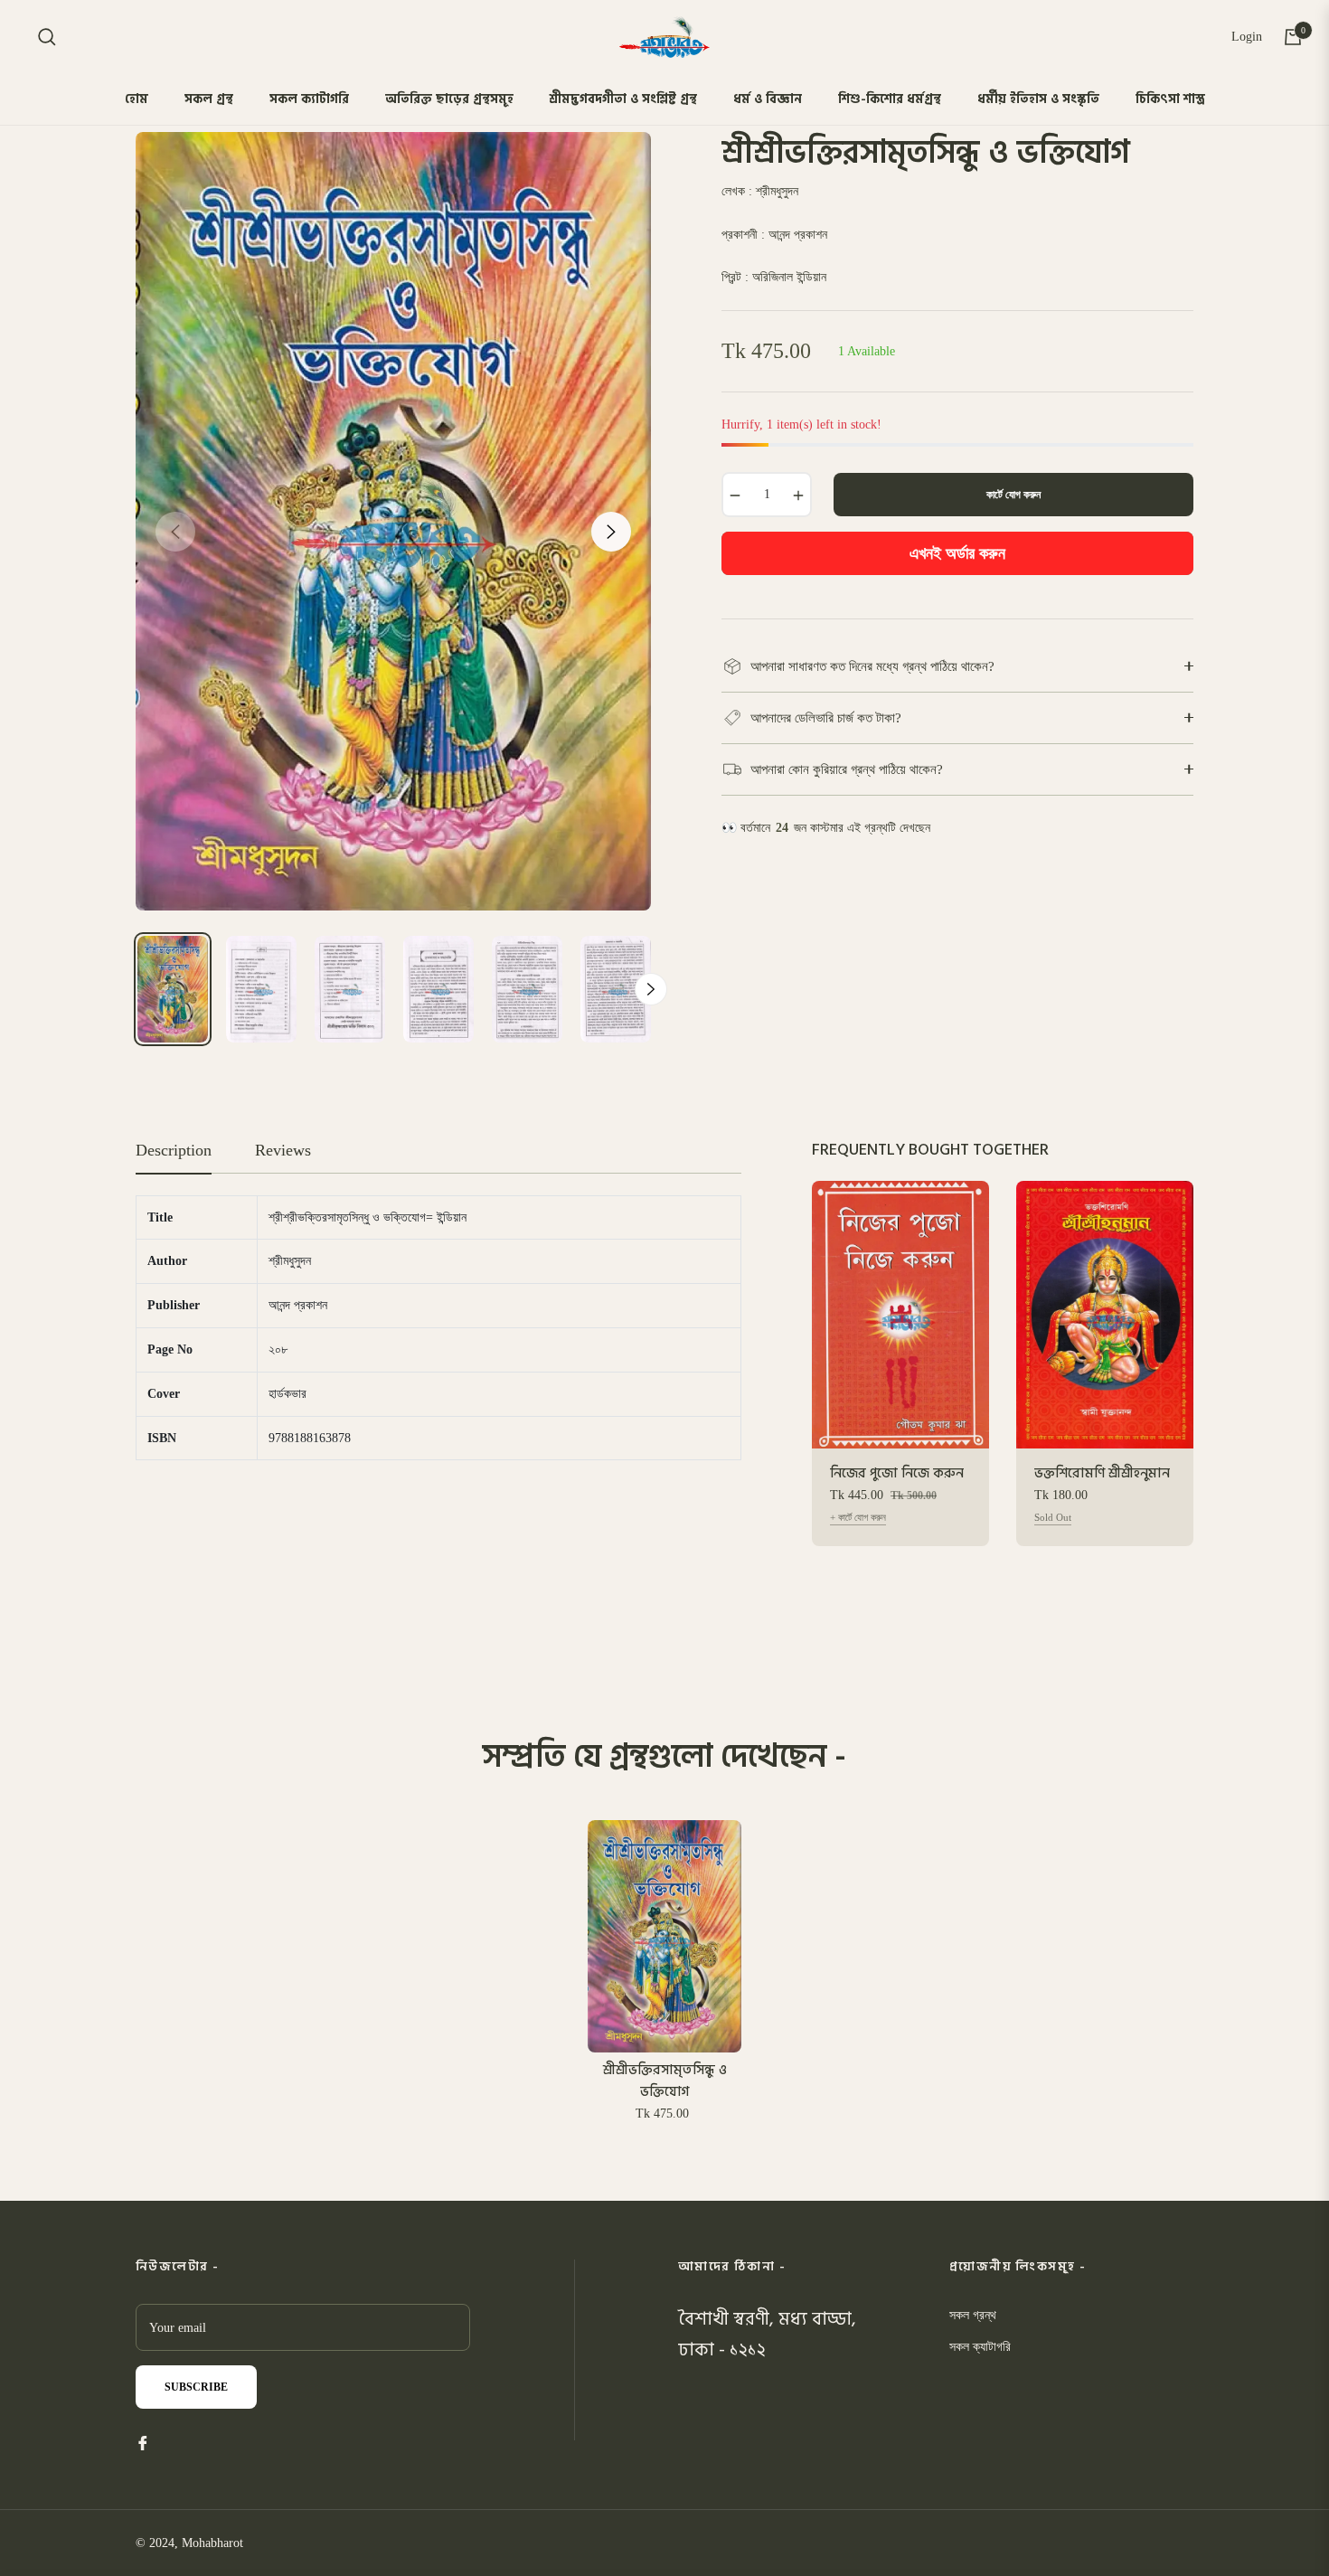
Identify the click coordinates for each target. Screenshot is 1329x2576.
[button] (47, 37)
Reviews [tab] (283, 1150)
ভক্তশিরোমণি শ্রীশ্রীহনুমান (1102, 1474)
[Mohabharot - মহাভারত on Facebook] (143, 2442)
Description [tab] (174, 1150)
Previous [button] (175, 532)
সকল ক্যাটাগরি (980, 2347)
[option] (393, 521)
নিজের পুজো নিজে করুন (897, 1474)
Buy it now (958, 553)
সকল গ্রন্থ (973, 2315)
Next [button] (611, 532)
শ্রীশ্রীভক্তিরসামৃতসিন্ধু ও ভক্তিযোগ (665, 2081)
